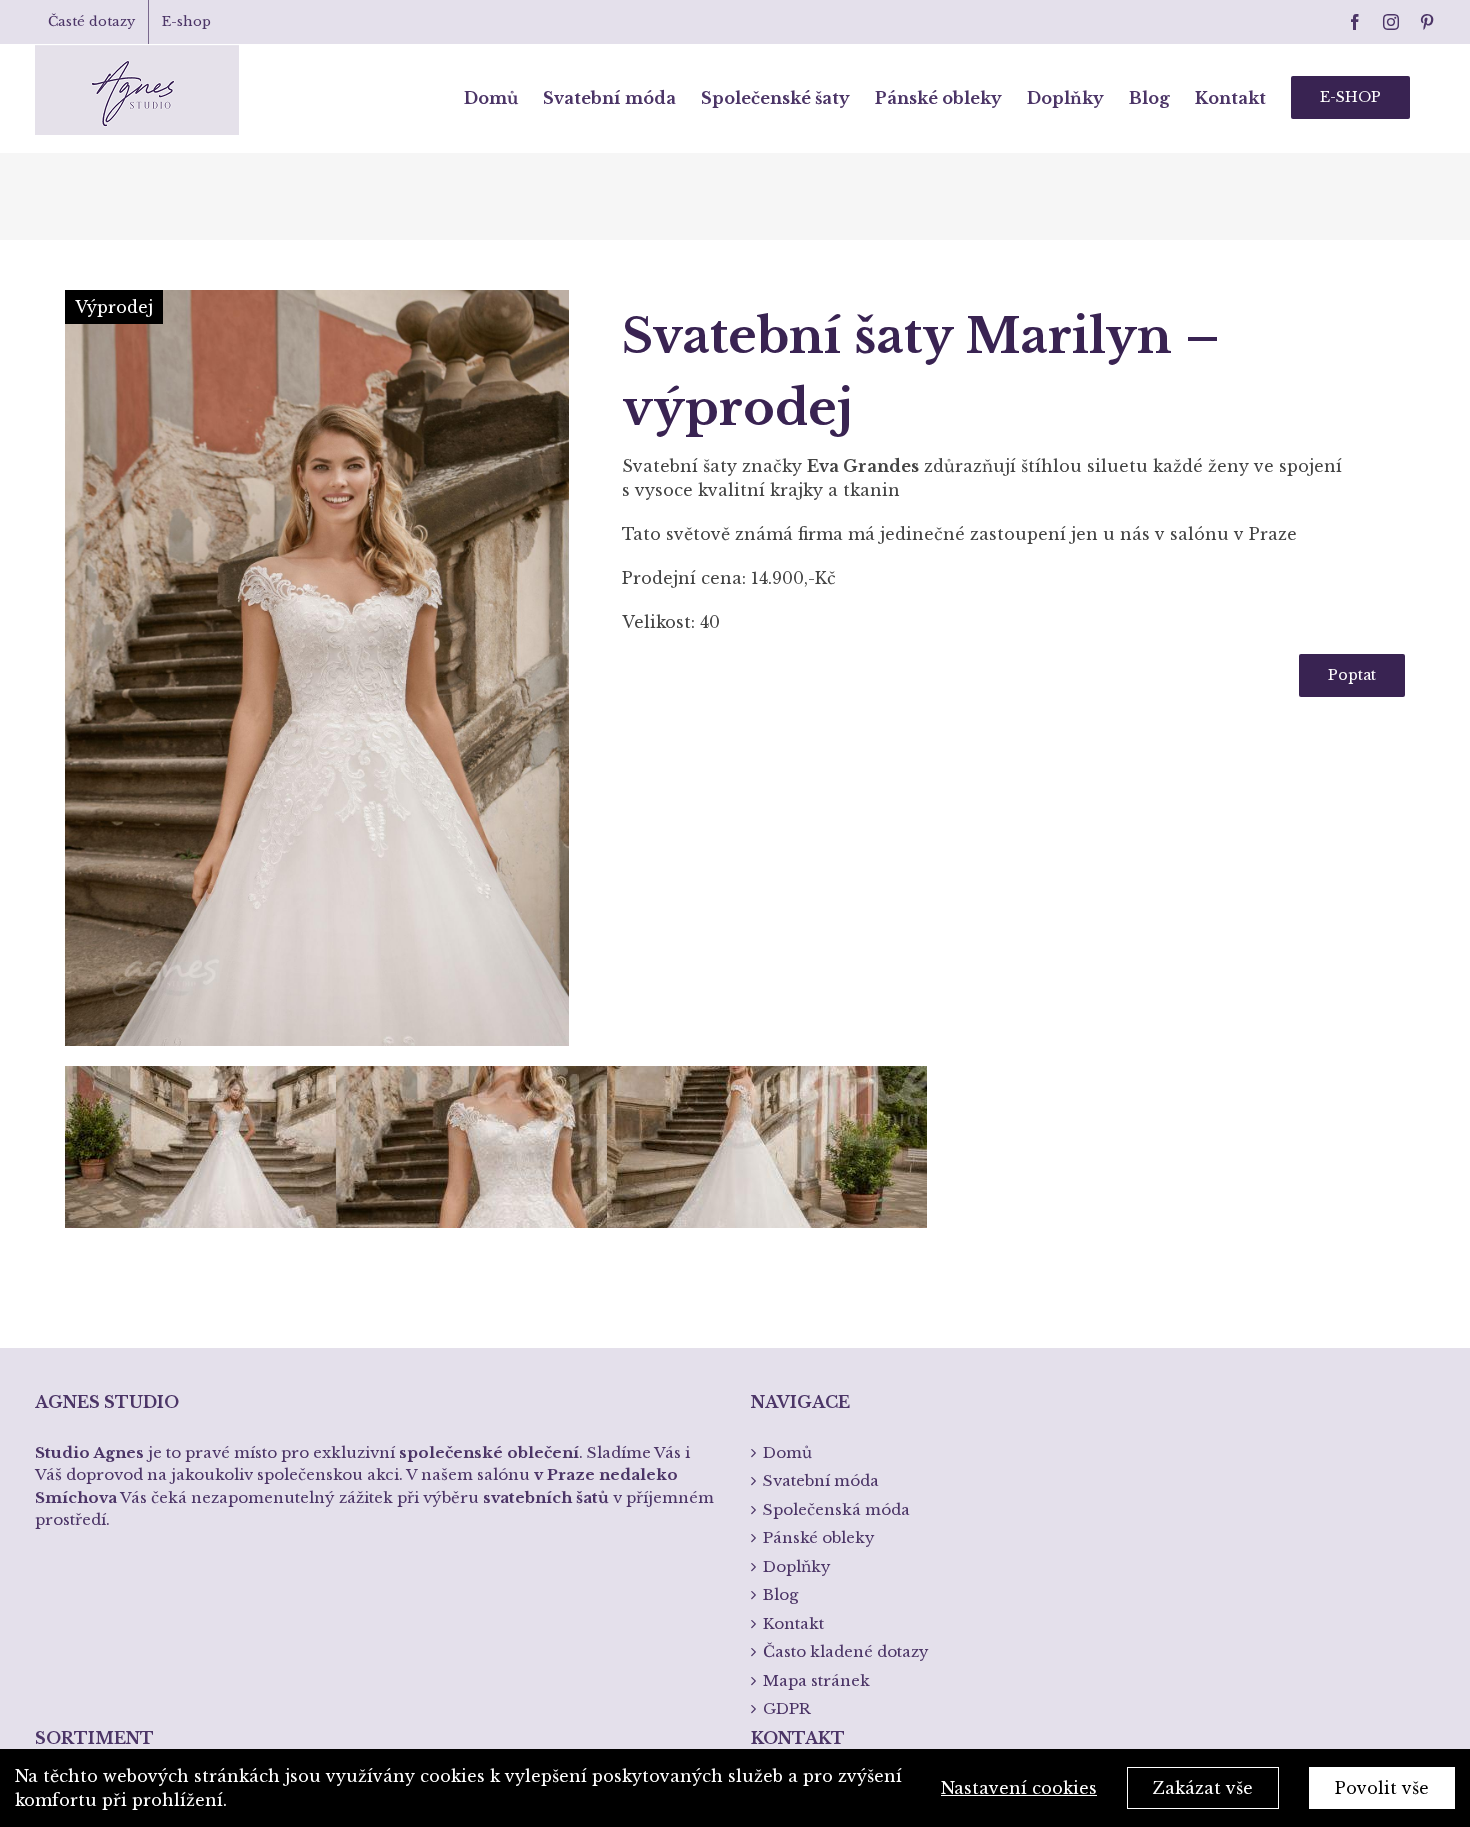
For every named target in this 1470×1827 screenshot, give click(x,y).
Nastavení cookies (1019, 1788)
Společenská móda (836, 1509)
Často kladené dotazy (846, 1651)
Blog (780, 1594)
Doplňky (797, 1566)
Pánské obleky (819, 1537)
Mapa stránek (816, 1680)
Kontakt (793, 1623)
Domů (787, 1452)
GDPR (787, 1708)
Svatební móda (821, 1480)
